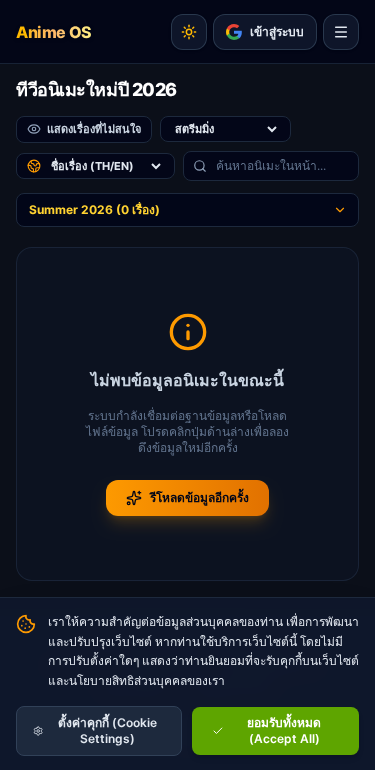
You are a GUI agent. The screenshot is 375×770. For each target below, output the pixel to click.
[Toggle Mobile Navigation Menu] (341, 32)
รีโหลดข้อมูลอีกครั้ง (199, 497)
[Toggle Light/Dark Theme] (189, 32)
